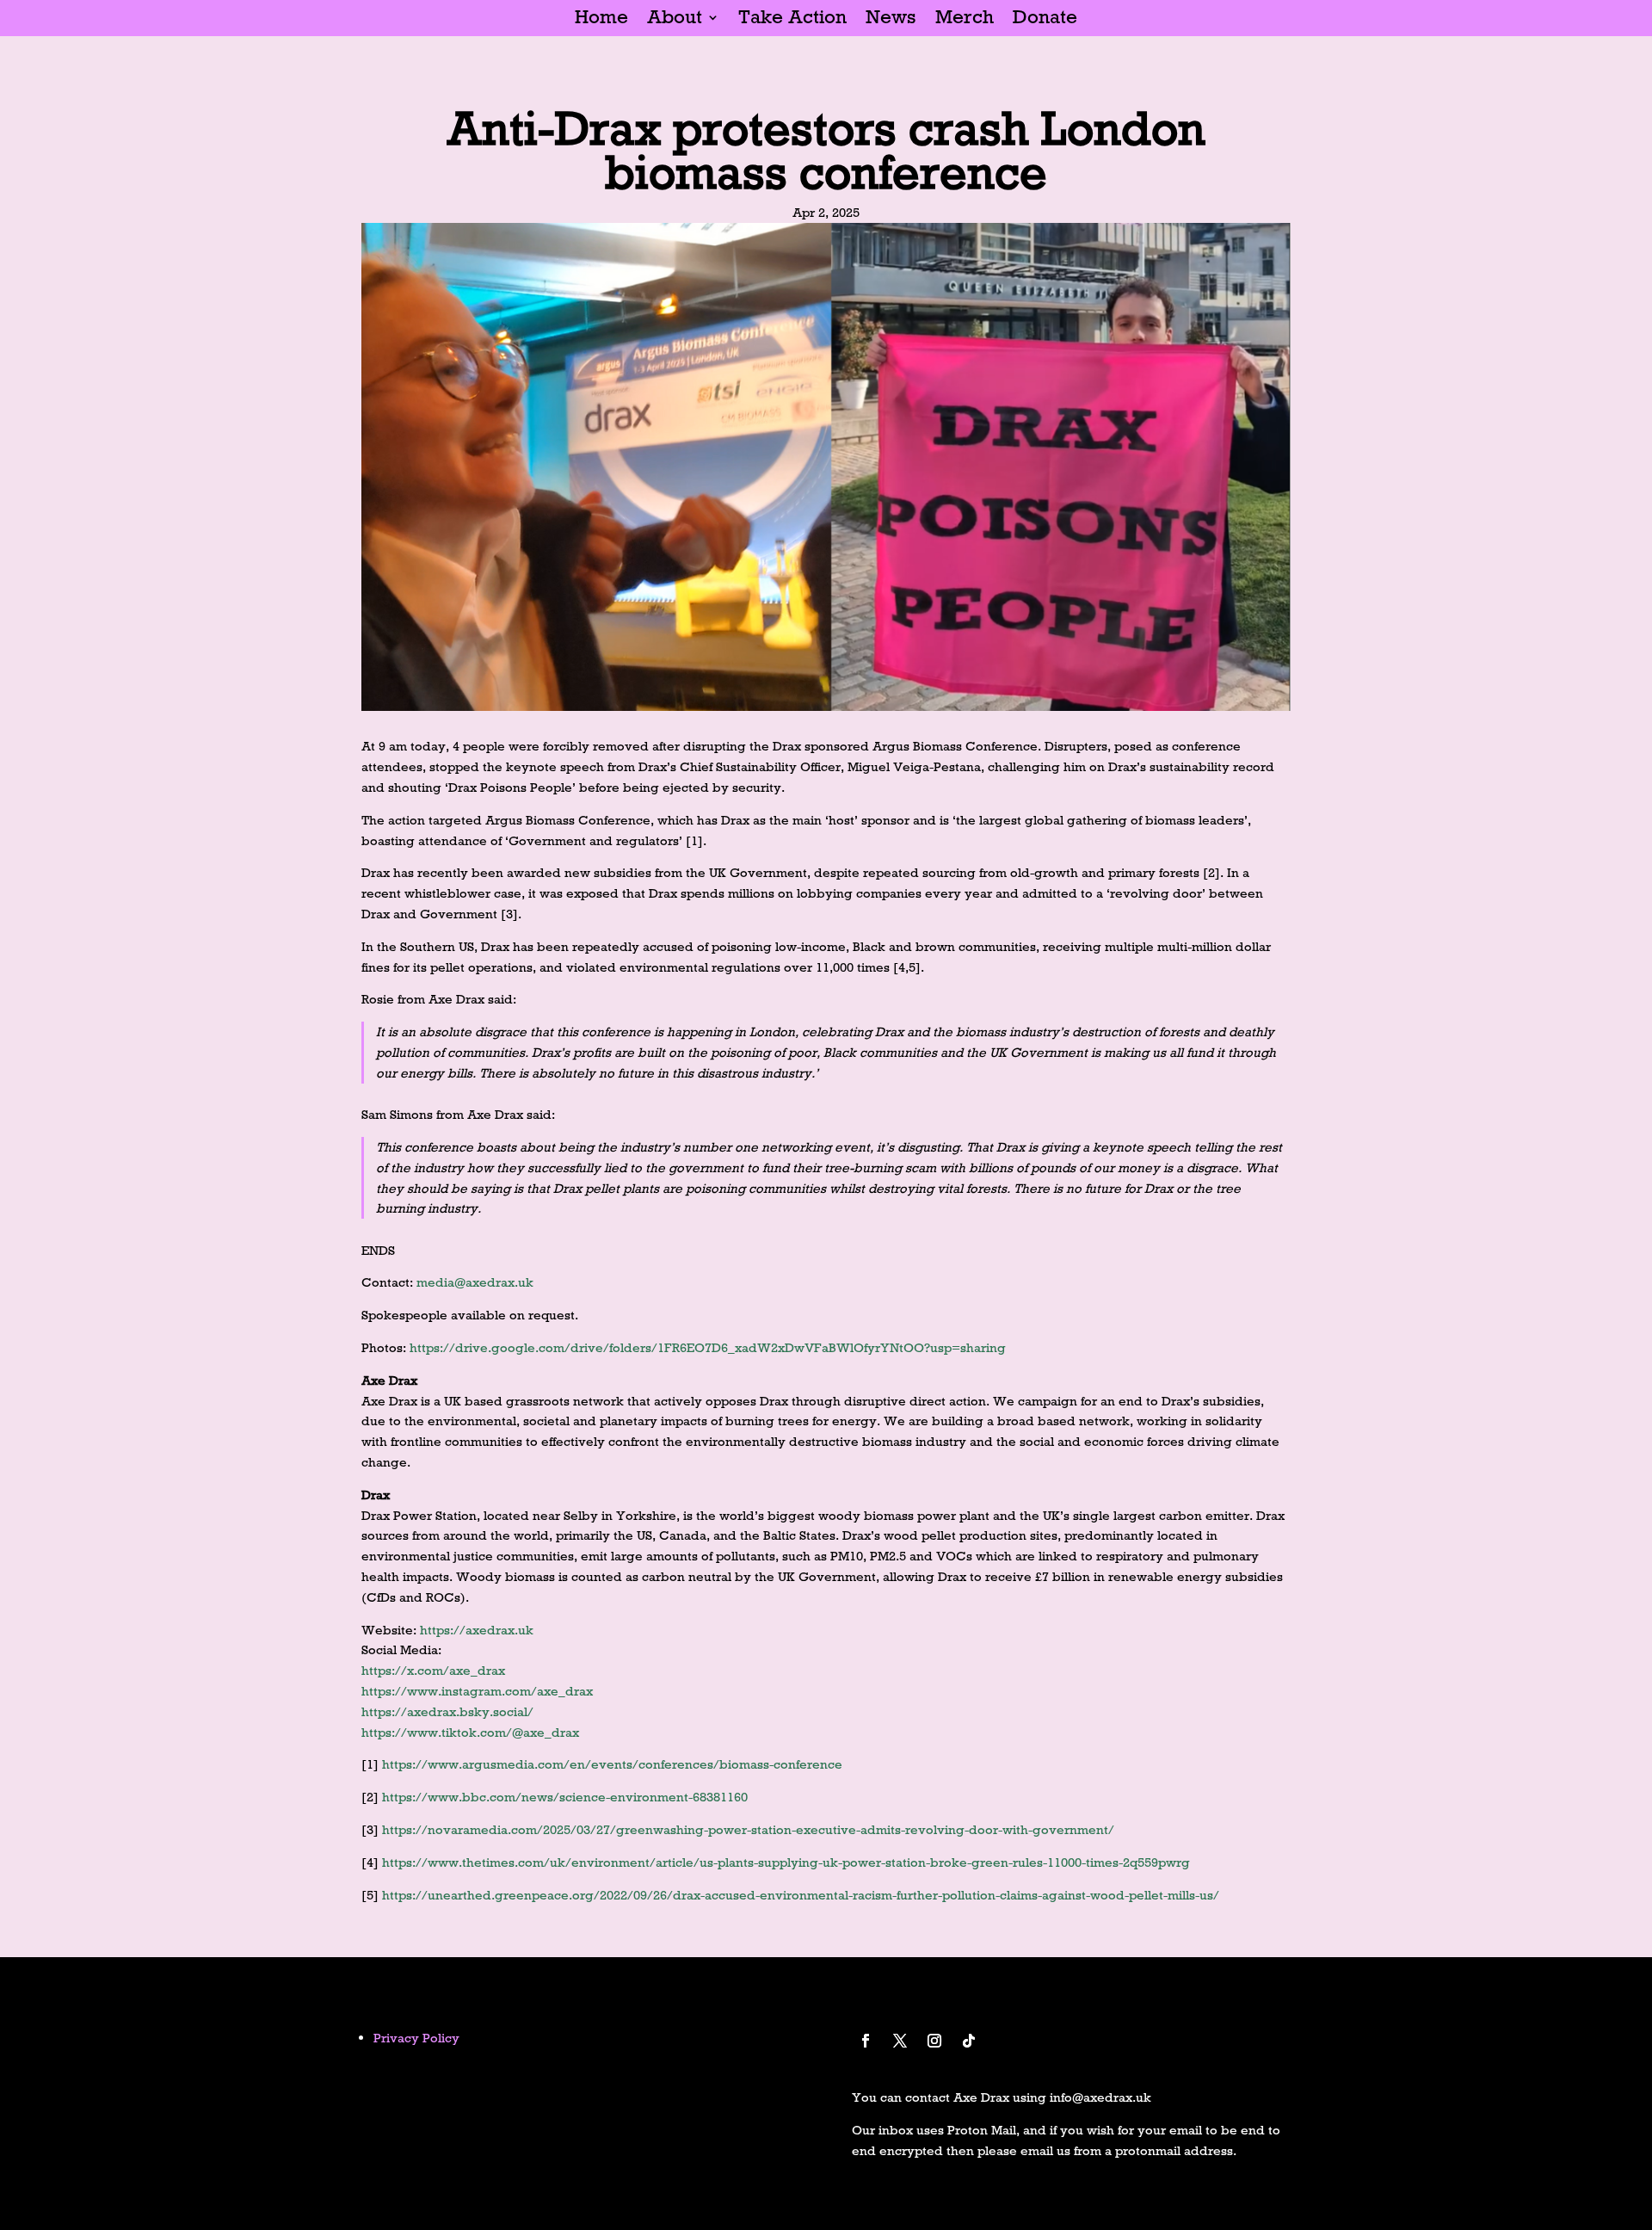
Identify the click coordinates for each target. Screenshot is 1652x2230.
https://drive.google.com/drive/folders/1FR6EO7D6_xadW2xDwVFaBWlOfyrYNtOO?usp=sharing (708, 1347)
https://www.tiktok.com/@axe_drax (470, 1732)
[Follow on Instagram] (934, 2041)
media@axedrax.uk (475, 1282)
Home (601, 20)
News (891, 20)
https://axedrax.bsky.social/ (447, 1711)
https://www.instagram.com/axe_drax (477, 1691)
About (675, 20)
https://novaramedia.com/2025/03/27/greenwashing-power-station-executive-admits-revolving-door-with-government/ (748, 1829)
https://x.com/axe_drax (433, 1670)
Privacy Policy (416, 2038)
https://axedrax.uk (477, 1630)
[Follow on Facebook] (866, 2041)
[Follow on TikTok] (969, 2041)
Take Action (792, 20)
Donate (1045, 20)
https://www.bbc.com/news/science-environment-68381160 (565, 1797)
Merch (965, 20)
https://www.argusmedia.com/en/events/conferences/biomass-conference (612, 1764)
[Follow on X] (900, 2041)
